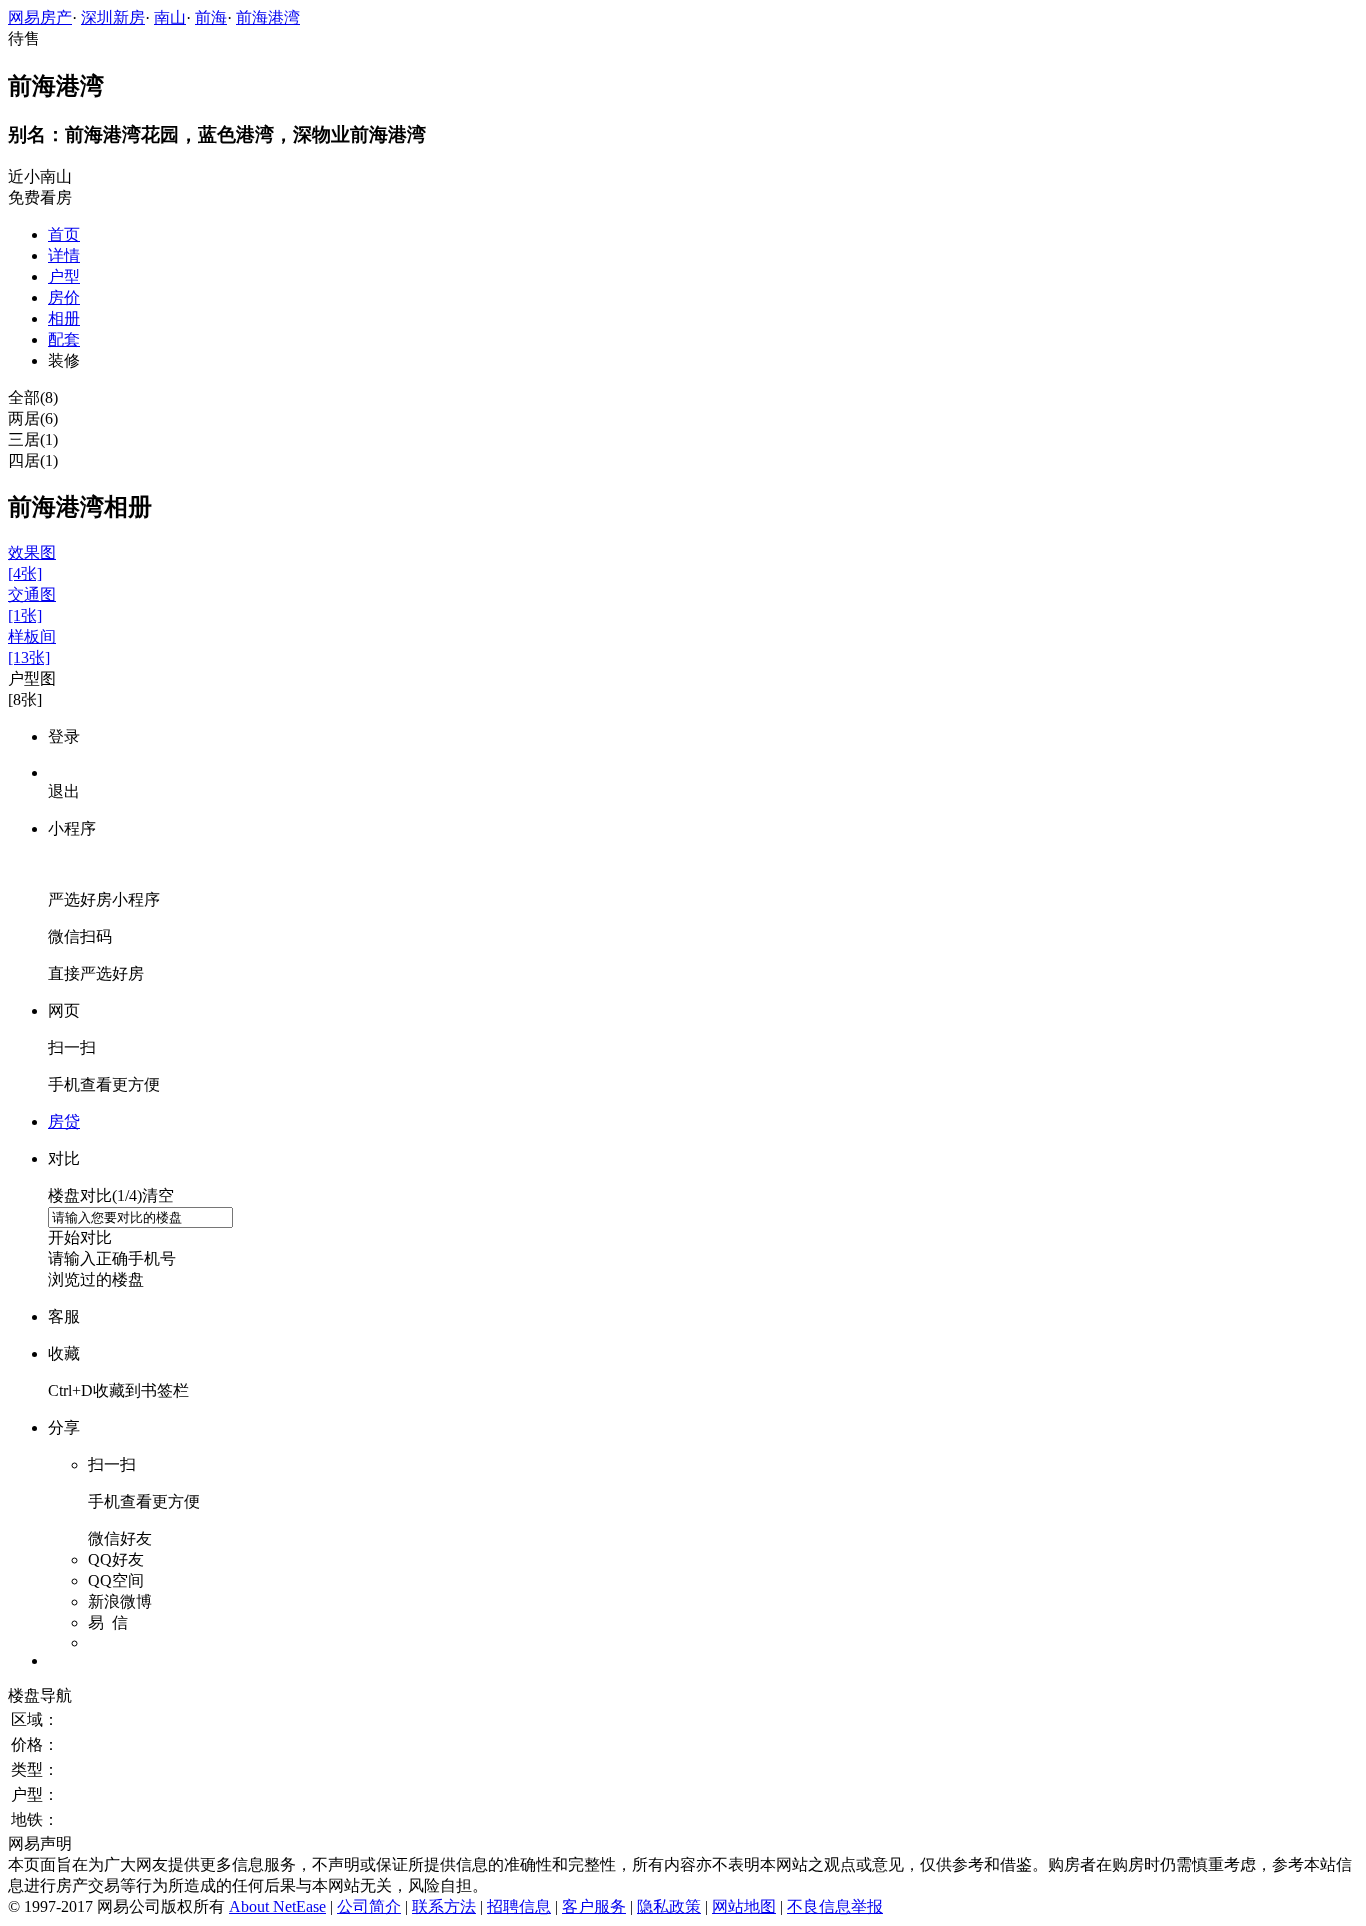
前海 (211, 17)
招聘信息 (519, 1906)
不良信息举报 (835, 1906)
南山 (170, 17)
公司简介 (369, 1906)
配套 (64, 339)
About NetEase (277, 1906)
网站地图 (744, 1906)
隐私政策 (669, 1906)
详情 (64, 255)
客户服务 (594, 1906)
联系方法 (444, 1906)
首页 (64, 234)
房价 (64, 297)
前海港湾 (268, 17)
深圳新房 (113, 17)
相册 (64, 318)
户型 (64, 276)
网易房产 (40, 17)
